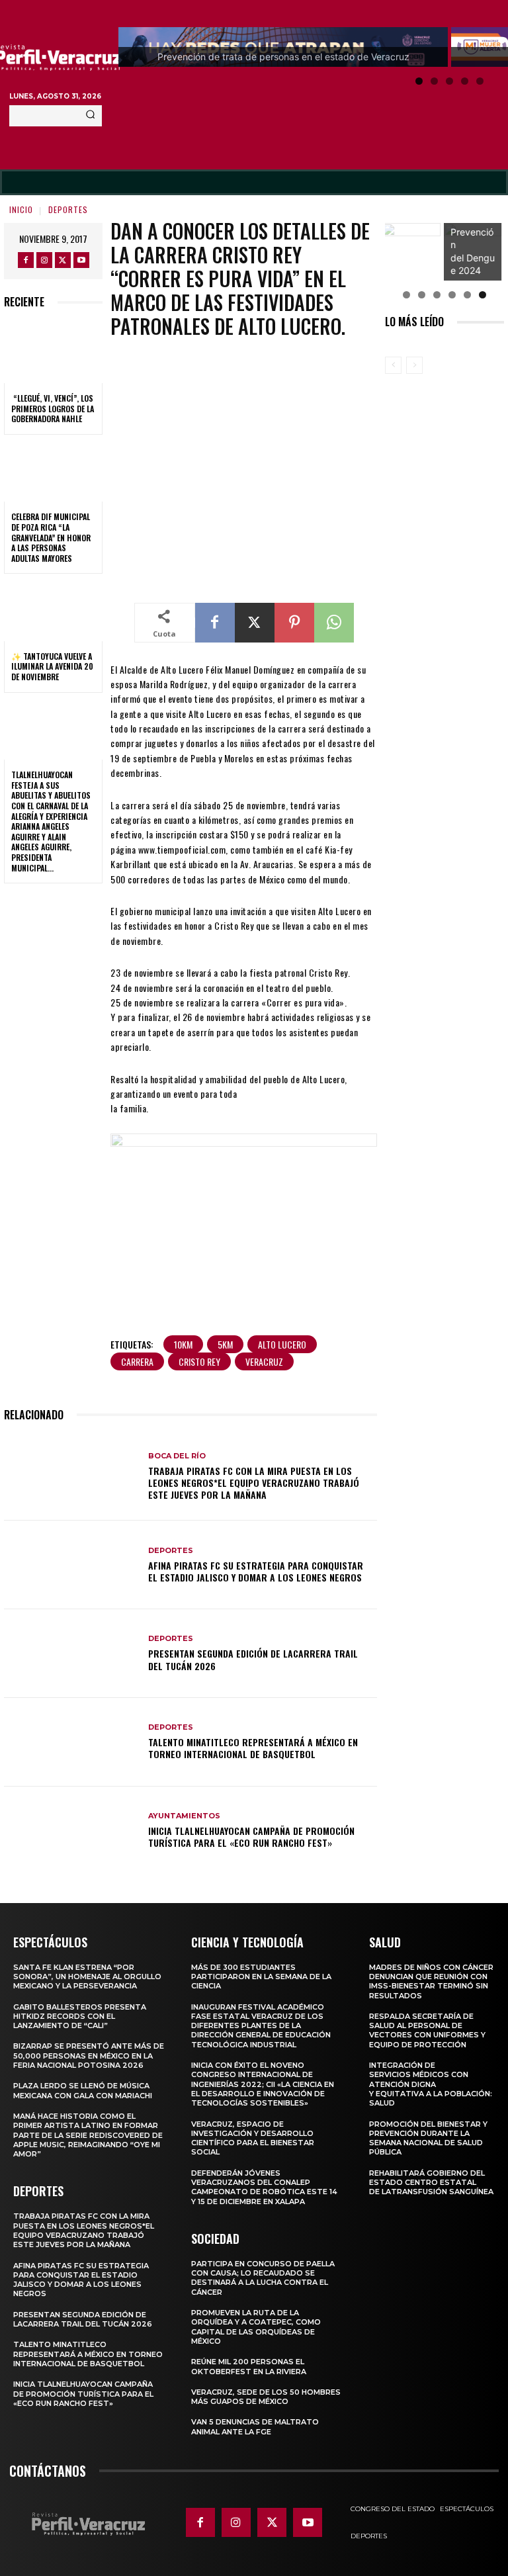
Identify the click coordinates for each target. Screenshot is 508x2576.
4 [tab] (465, 81)
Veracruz (264, 1361)
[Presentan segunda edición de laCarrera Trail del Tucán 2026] (71, 1654)
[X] (63, 260)
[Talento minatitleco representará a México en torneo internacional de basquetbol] (71, 1742)
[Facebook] (26, 260)
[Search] (90, 116)
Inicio (21, 209)
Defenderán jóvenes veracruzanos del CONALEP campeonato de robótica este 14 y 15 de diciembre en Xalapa (264, 2187)
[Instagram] (44, 260)
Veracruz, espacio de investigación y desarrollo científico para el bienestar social (253, 2138)
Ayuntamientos (184, 1816)
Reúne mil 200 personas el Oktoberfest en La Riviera (249, 2366)
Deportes (68, 209)
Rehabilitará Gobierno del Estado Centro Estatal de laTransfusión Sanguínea (431, 2183)
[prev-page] (393, 365)
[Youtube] (81, 260)
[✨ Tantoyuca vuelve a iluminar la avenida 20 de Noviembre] (53, 611)
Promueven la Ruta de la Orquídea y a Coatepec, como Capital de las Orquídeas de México (256, 2327)
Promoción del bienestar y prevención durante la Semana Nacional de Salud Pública (428, 2138)
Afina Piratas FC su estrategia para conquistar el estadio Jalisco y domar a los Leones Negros (256, 1571)
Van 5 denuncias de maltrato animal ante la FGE (255, 2426)
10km (183, 1344)
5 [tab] (480, 81)
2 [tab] (434, 81)
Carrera (137, 1361)
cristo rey (199, 1361)
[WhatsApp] (334, 623)
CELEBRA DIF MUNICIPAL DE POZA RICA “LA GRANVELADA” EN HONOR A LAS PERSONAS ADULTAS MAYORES (51, 537)
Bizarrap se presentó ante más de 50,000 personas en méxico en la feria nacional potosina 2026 (89, 2056)
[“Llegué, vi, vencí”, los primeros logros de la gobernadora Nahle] (53, 353)
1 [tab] (419, 81)
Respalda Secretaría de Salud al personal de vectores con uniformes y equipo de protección (427, 2030)
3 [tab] (449, 81)
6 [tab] (483, 295)
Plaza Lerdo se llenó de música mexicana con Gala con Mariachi (83, 2090)
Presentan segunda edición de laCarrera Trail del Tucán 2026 (253, 1659)
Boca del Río (177, 1456)
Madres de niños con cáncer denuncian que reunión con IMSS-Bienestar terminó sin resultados (431, 1981)
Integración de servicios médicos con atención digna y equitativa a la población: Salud (431, 2084)
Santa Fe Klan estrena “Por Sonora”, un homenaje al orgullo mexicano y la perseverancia (87, 1977)
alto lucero (282, 1344)
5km (225, 1344)
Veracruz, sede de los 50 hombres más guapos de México (266, 2397)
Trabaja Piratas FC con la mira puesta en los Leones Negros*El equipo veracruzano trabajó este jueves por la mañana (254, 1483)
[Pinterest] (294, 623)
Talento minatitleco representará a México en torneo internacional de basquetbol (253, 1748)
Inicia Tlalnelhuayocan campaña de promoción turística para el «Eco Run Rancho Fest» (251, 1837)
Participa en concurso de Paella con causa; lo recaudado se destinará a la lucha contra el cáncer (263, 2278)
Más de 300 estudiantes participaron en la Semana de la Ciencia (261, 1977)
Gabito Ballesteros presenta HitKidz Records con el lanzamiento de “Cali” (80, 2017)
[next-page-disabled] (414, 365)
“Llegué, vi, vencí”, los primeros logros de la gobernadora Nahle (53, 408)
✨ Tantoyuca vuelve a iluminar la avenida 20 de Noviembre (52, 666)
